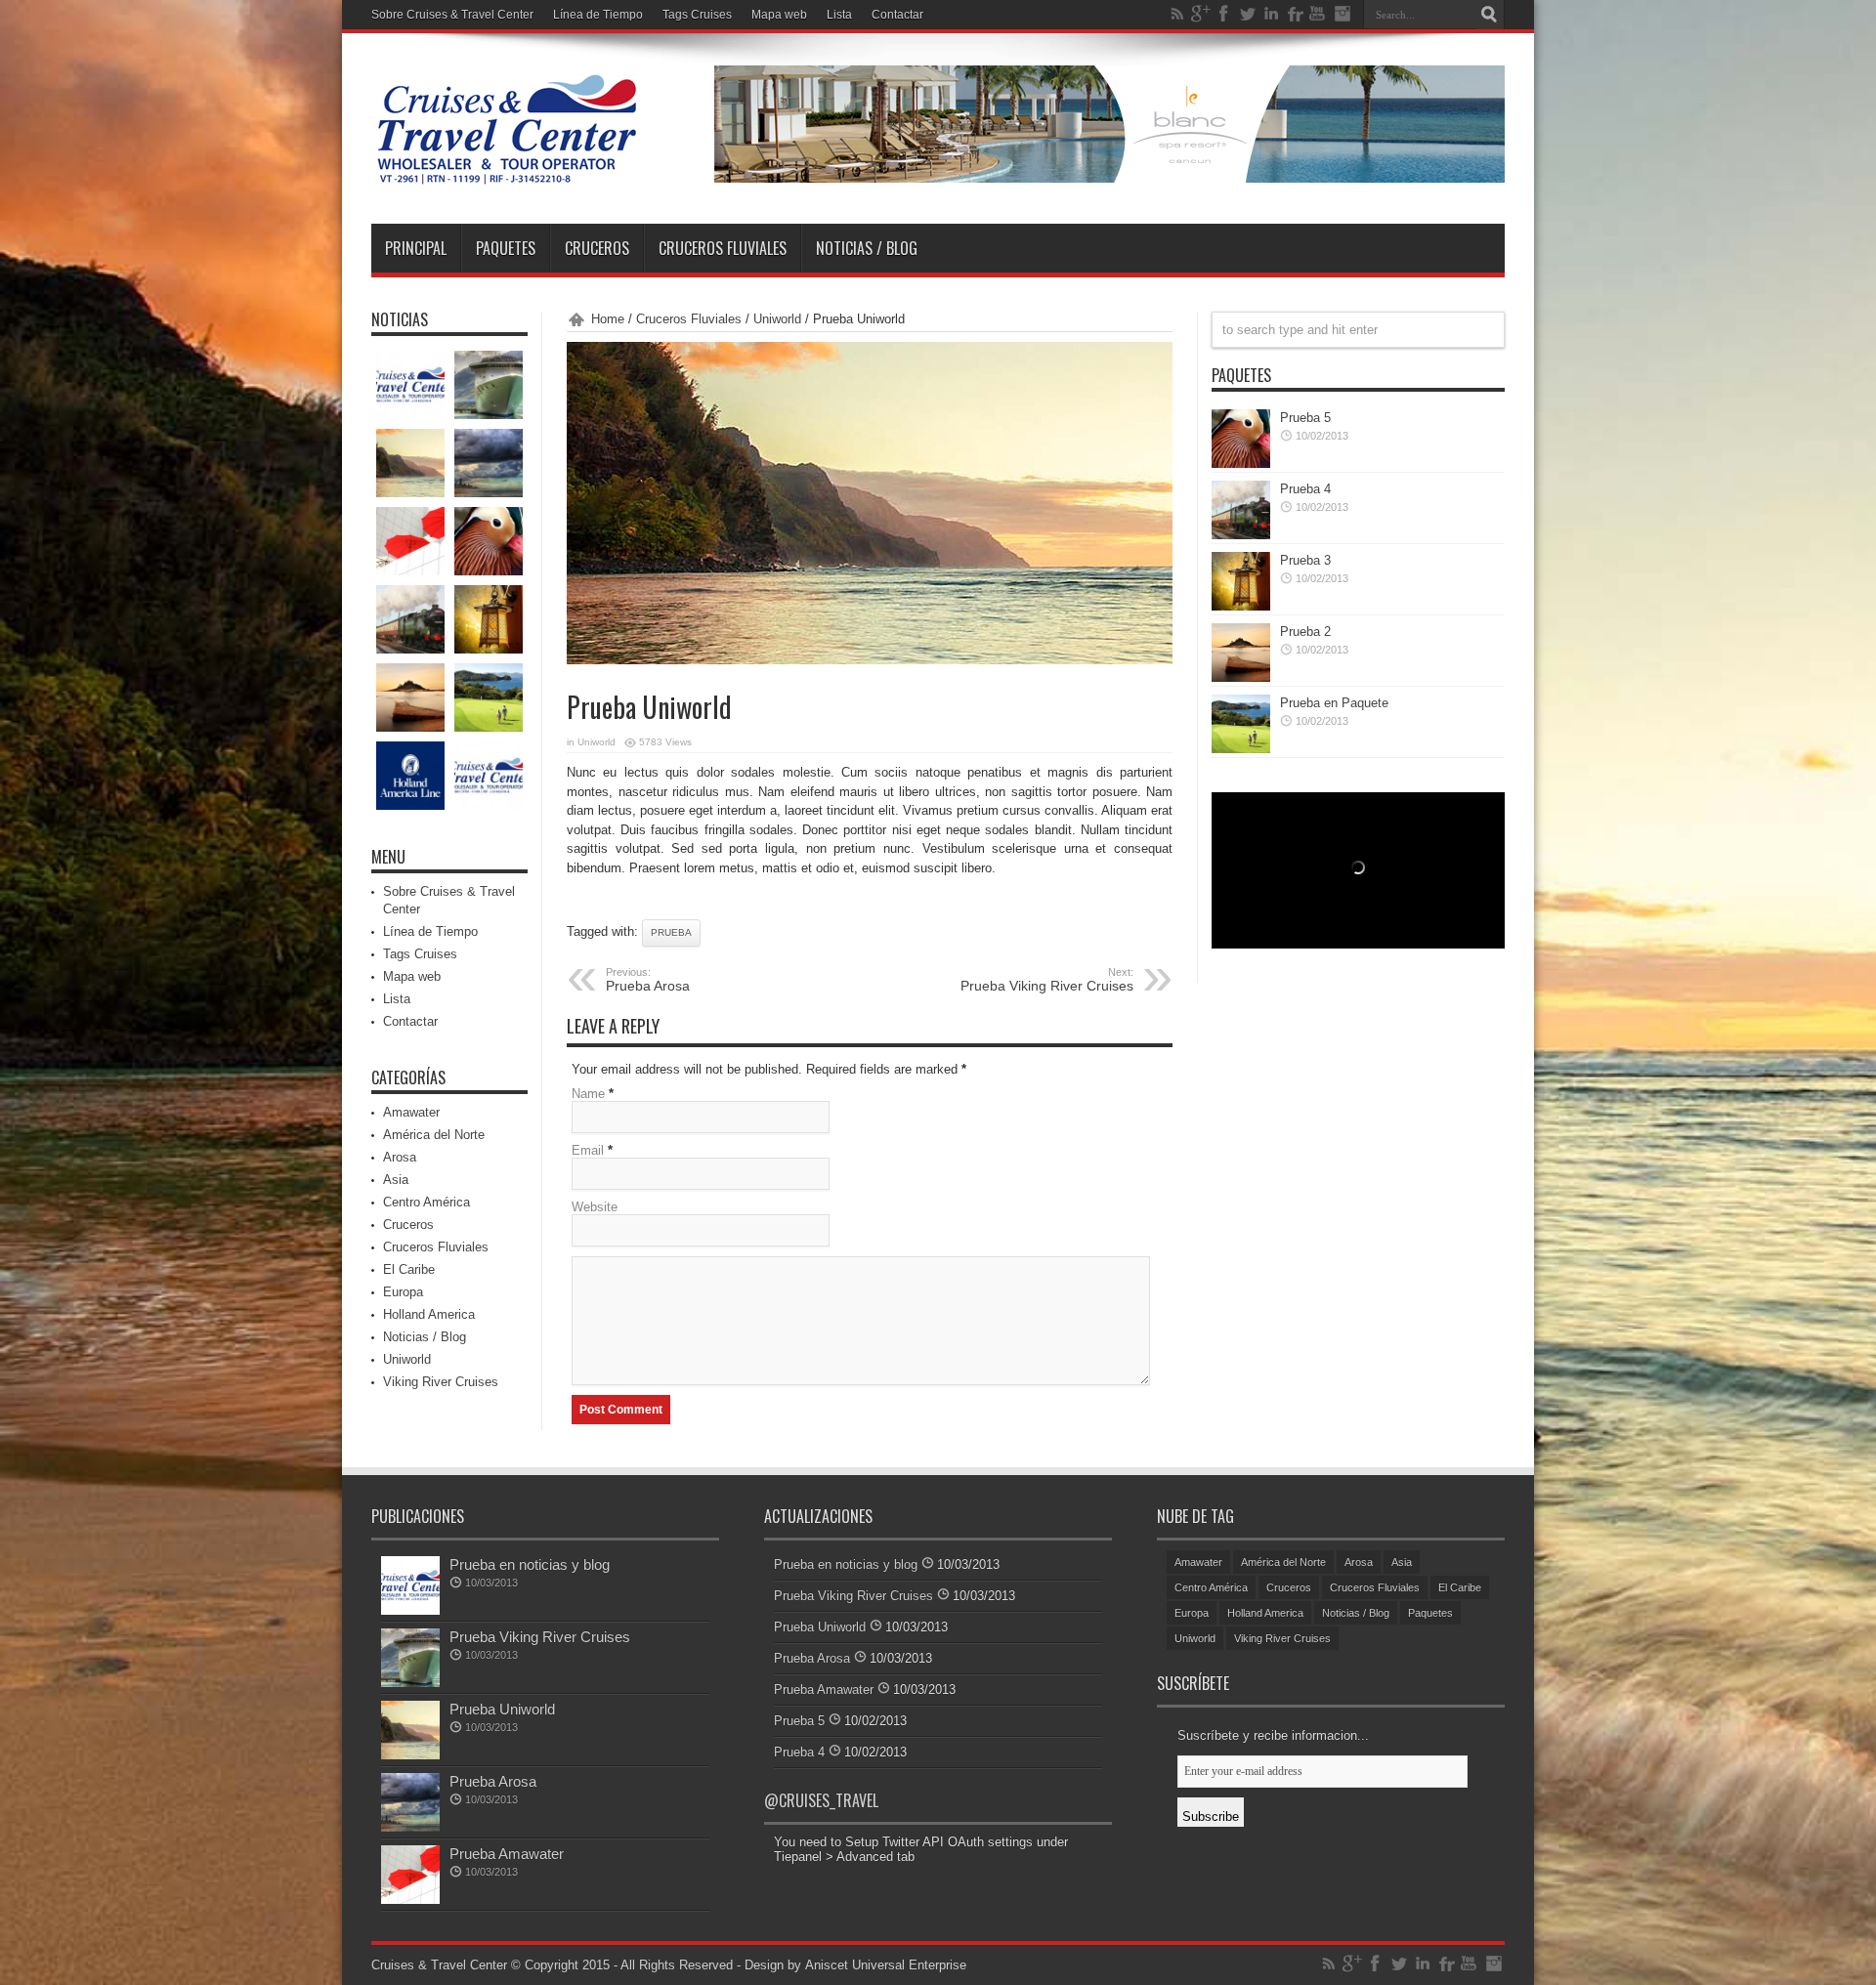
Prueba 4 (1305, 489)
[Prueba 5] (489, 541)
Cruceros (597, 248)
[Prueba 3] (489, 619)
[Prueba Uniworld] (410, 463)
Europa (403, 1292)
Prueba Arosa (493, 1781)
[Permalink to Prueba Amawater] (410, 1900)
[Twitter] (1248, 14)
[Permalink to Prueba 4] (1241, 535)
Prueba (671, 932)
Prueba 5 (1305, 418)
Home (608, 319)
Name (588, 1094)
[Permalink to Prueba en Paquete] (1241, 749)
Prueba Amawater (507, 1854)
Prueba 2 (1305, 632)
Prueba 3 (1305, 560)
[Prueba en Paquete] (489, 697)
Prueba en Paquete (1334, 703)
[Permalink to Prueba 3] (1241, 606)
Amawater (411, 1112)
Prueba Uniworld (502, 1709)
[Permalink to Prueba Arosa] (410, 1827)
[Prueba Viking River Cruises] (489, 385)
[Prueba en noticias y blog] (410, 385)
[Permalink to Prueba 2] (1241, 677)
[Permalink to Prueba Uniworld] (410, 1755)
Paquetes (506, 248)
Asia (396, 1180)
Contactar (897, 15)
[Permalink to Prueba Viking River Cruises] (410, 1683)
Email (588, 1150)
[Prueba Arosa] (489, 463)
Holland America (429, 1314)
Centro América (426, 1202)
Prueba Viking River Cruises (1047, 980)
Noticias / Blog (867, 248)
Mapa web (779, 15)
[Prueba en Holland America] (410, 776)
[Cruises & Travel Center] (506, 175)
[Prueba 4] (410, 619)
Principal (416, 248)
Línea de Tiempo (598, 15)
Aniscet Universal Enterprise (886, 1965)
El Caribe (409, 1269)
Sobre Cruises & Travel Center (452, 15)
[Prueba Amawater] (410, 541)
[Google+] (1201, 14)
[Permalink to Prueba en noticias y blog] (410, 1610)
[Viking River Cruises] (489, 776)
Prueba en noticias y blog (530, 1564)
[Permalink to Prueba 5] (1241, 464)
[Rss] (1177, 14)
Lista (839, 15)
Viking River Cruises (441, 1382)
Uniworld (777, 319)
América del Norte (434, 1135)
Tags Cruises (697, 15)
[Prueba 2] (410, 697)
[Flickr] (1295, 14)
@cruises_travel (821, 1800)
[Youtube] (1318, 14)
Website (595, 1207)
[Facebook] (1224, 14)
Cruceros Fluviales (723, 248)
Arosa (400, 1157)
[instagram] (1342, 14)
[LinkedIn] (1271, 14)
